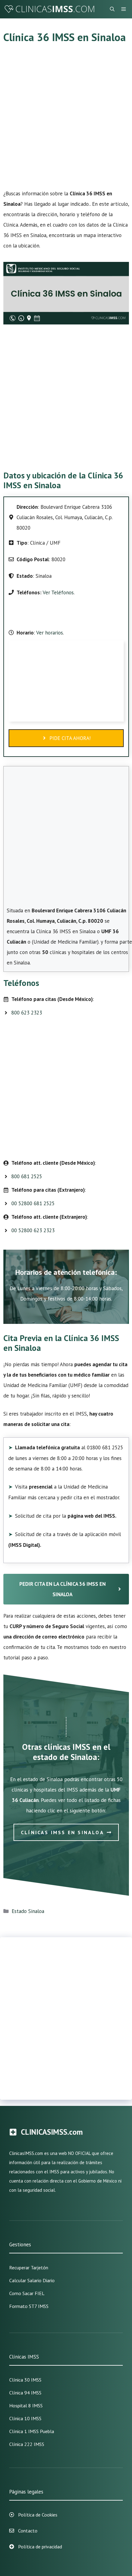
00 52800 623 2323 (33, 1230)
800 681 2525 (27, 1176)
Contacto (28, 2531)
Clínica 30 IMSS (25, 2380)
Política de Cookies (38, 2515)
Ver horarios (49, 633)
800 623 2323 (27, 1013)
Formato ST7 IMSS (29, 2306)
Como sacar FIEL (27, 2293)
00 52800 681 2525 (33, 1203)
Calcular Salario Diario (32, 2280)
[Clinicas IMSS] (49, 9)
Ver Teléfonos (58, 592)
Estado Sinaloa (28, 1911)
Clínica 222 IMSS (27, 2444)
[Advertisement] (66, 120)
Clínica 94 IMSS (25, 2393)
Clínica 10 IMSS (25, 2418)
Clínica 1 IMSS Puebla (32, 2431)
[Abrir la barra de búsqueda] (112, 9)
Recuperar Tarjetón (29, 2267)
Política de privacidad (40, 2547)
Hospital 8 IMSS (26, 2405)
